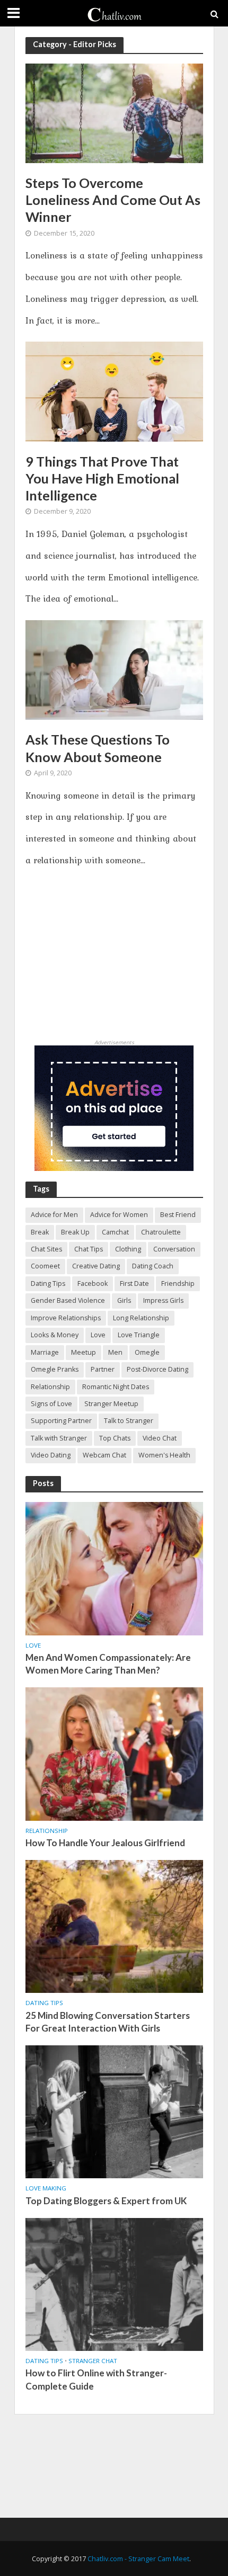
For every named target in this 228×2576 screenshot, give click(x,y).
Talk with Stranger (59, 1438)
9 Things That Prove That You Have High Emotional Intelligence (102, 478)
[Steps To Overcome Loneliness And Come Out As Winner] (114, 112)
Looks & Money (55, 1335)
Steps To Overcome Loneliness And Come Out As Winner (113, 200)
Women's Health (164, 1455)
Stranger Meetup (111, 1404)
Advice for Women (119, 1215)
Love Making (46, 2188)
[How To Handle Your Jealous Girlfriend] (114, 1753)
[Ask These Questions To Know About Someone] (114, 669)
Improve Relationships (66, 1318)
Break (40, 1232)
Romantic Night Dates (116, 1387)
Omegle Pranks (55, 1369)
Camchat (115, 1232)
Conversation (174, 1249)
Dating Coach (153, 1266)
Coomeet (45, 1266)
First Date (134, 1283)
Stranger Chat (93, 2361)
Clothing (128, 1249)
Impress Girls (163, 1300)
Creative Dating (96, 1266)
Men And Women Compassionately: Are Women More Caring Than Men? (108, 1664)
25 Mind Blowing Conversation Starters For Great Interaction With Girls (108, 2022)
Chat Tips (89, 1249)
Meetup (84, 1352)
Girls (124, 1300)
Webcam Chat (104, 1455)
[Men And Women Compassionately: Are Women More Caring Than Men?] (114, 1568)
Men (115, 1352)
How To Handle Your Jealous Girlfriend (105, 1843)
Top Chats (115, 1438)
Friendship (178, 1283)
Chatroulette (161, 1232)
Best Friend (178, 1215)
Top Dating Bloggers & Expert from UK (106, 2201)
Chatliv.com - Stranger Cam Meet (138, 2559)
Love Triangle (139, 1335)
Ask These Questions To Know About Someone (98, 748)
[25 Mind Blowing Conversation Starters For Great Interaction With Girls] (114, 1926)
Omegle (147, 1352)
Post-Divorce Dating (157, 1369)
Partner (103, 1369)
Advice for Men (54, 1215)
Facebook (93, 1283)
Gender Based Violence (68, 1300)
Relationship (50, 1387)
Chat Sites (46, 1249)
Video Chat (160, 1438)
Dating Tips (48, 1283)
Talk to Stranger (129, 1421)
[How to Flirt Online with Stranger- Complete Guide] (114, 2284)
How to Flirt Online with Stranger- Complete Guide (96, 2379)
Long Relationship (141, 1318)
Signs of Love (51, 1404)
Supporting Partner (61, 1421)
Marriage (45, 1352)
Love (98, 1335)
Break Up (75, 1232)
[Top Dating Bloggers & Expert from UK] (114, 2111)
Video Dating (51, 1455)
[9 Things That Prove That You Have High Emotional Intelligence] (114, 391)
